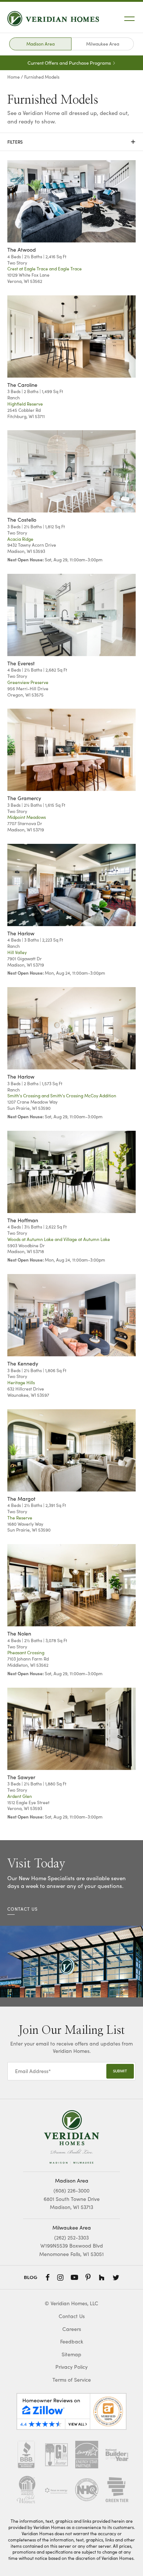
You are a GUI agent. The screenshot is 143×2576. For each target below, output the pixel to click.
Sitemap (71, 2354)
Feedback (72, 2341)
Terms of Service (72, 2380)
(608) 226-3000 (71, 2190)
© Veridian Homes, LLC (71, 2303)
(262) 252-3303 (71, 2237)
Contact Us (72, 2316)
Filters (71, 142)
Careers (72, 2329)
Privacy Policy (71, 2367)
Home (14, 77)
